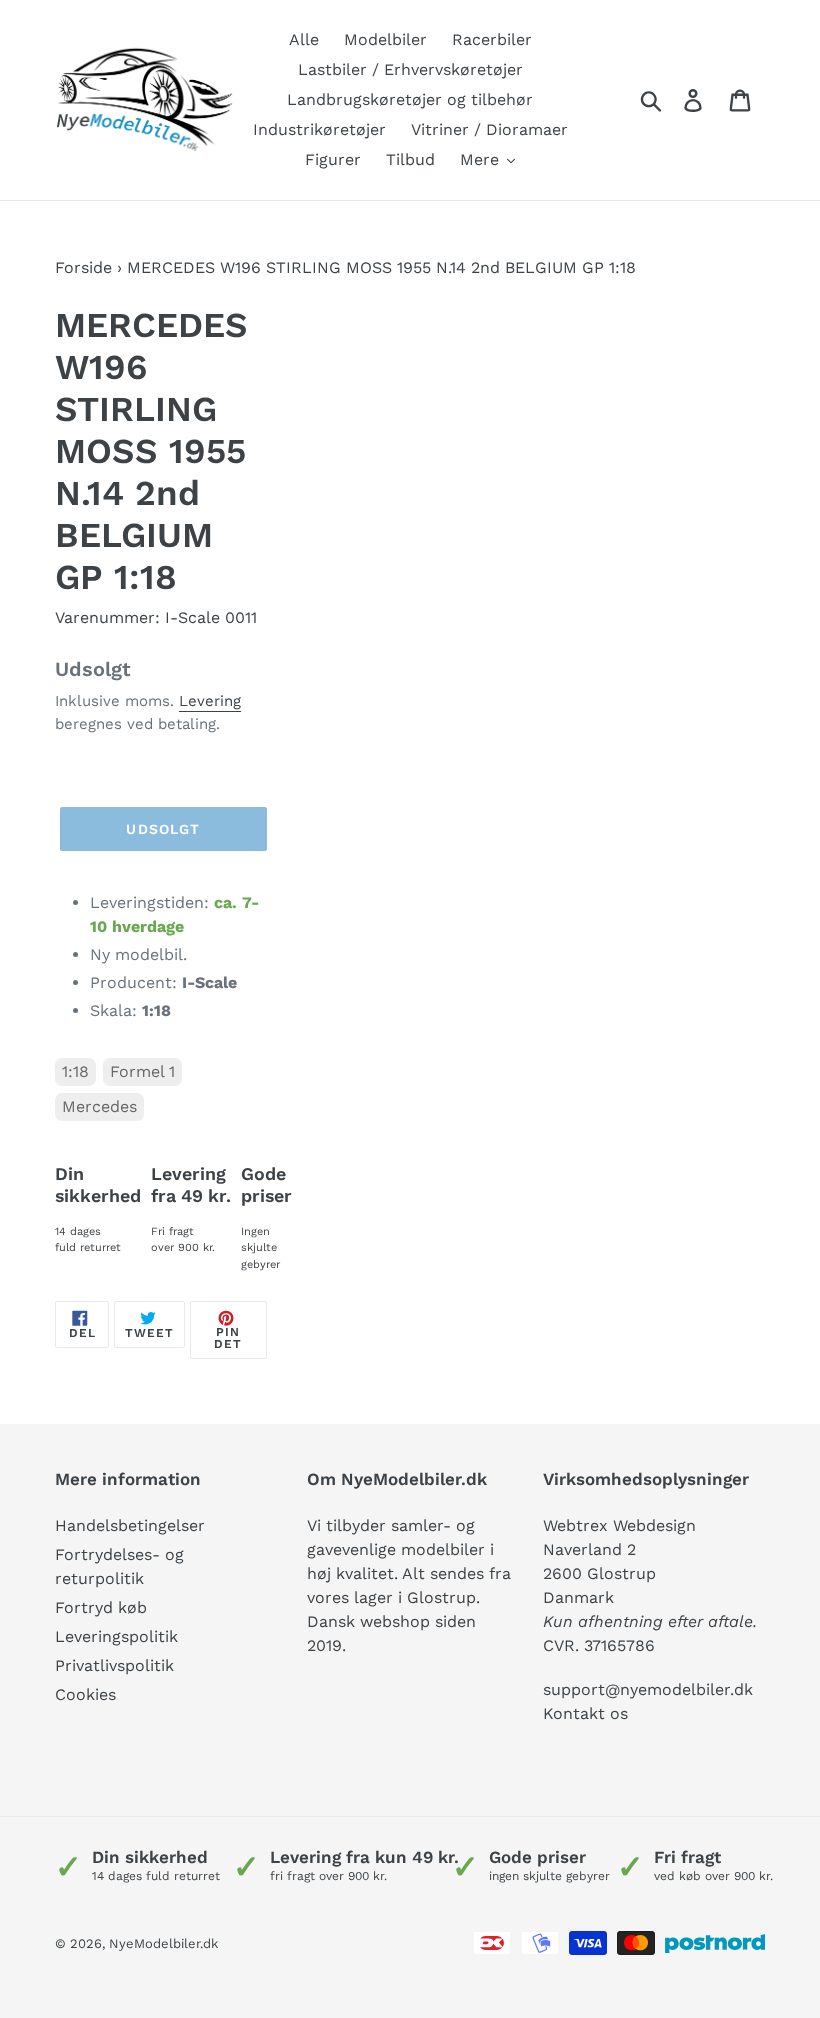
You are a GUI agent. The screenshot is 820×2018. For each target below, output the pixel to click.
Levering (210, 701)
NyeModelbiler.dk (163, 1943)
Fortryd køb (101, 1607)
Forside (83, 267)
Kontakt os (585, 1713)
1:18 (75, 1071)
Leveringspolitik (116, 1636)
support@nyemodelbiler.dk (648, 1689)
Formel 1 (142, 1071)
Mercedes (99, 1106)
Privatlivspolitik (114, 1665)
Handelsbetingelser (130, 1525)
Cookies (85, 1694)
